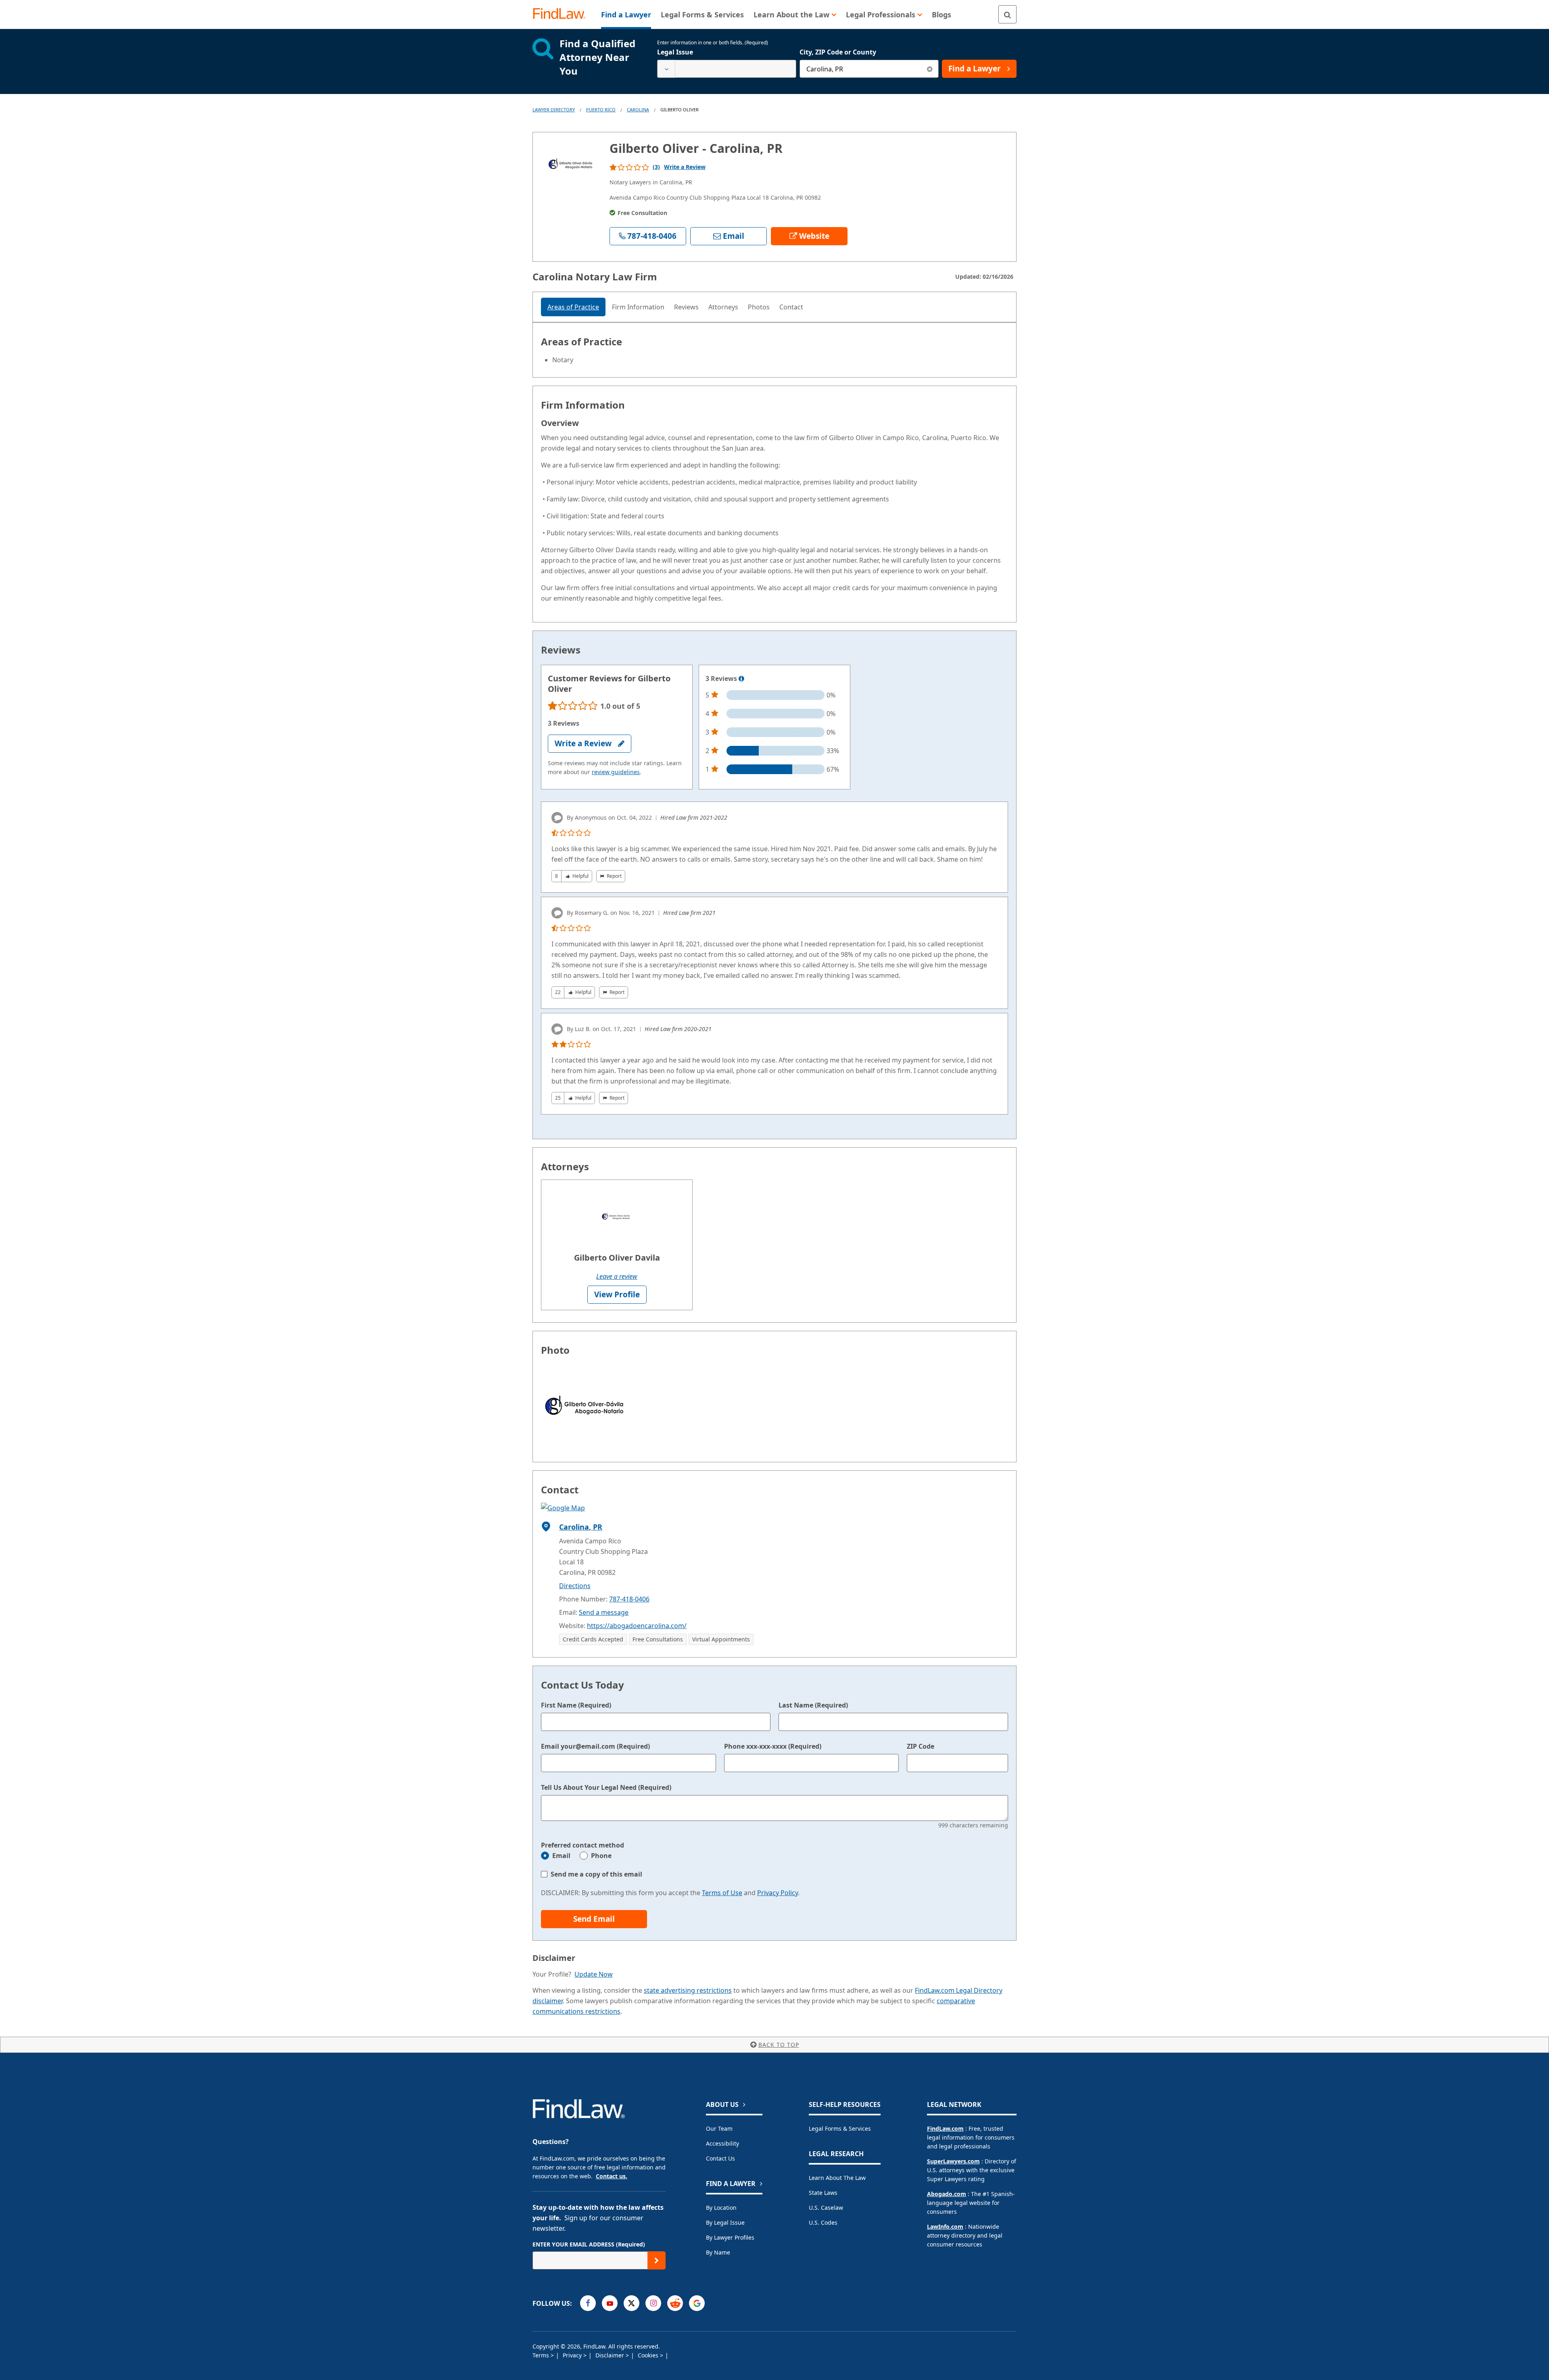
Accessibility (722, 2143)
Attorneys (723, 307)
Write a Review (685, 167)
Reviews (686, 307)
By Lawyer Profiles (730, 2237)
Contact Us (720, 2158)
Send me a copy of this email (596, 1874)
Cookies (649, 2355)
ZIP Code (921, 1746)
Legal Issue (675, 52)
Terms (542, 2355)
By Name (718, 2252)
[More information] (741, 679)
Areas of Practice (573, 307)
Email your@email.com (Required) (595, 1746)
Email (561, 1856)
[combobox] (727, 69)
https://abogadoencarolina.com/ (637, 1626)
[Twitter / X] (631, 2303)
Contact (791, 307)
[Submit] (657, 2260)
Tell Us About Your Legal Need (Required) (606, 1787)
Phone (601, 1856)
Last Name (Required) (813, 1705)
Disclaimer (611, 2355)
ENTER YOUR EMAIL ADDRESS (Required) (589, 2244)
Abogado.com (947, 2194)
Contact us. (612, 2176)
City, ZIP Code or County (838, 52)
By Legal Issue (725, 2222)
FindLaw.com (945, 2128)
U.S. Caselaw (826, 2208)
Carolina (638, 110)
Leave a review (617, 1276)
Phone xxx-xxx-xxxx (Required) (773, 1746)
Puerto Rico (601, 110)
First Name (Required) (576, 1705)
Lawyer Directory (554, 110)
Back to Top (779, 2045)
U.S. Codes (823, 2222)
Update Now (594, 1974)
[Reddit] (675, 2303)
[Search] (1007, 14)
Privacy (573, 2355)
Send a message (604, 1612)
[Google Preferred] (697, 2303)
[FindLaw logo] (563, 14)
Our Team (719, 2128)
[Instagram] (653, 2303)
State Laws (823, 2193)
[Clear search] (930, 69)
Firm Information (638, 307)
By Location (721, 2208)
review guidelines (616, 772)
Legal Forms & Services (840, 2128)
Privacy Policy (778, 1893)
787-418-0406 (629, 1599)
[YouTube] (610, 2303)
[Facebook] (588, 2303)
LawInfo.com (945, 2227)
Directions (575, 1586)
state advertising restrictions (688, 1990)
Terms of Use (722, 1893)
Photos (759, 307)
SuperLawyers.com (953, 2161)
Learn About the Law (837, 2178)
